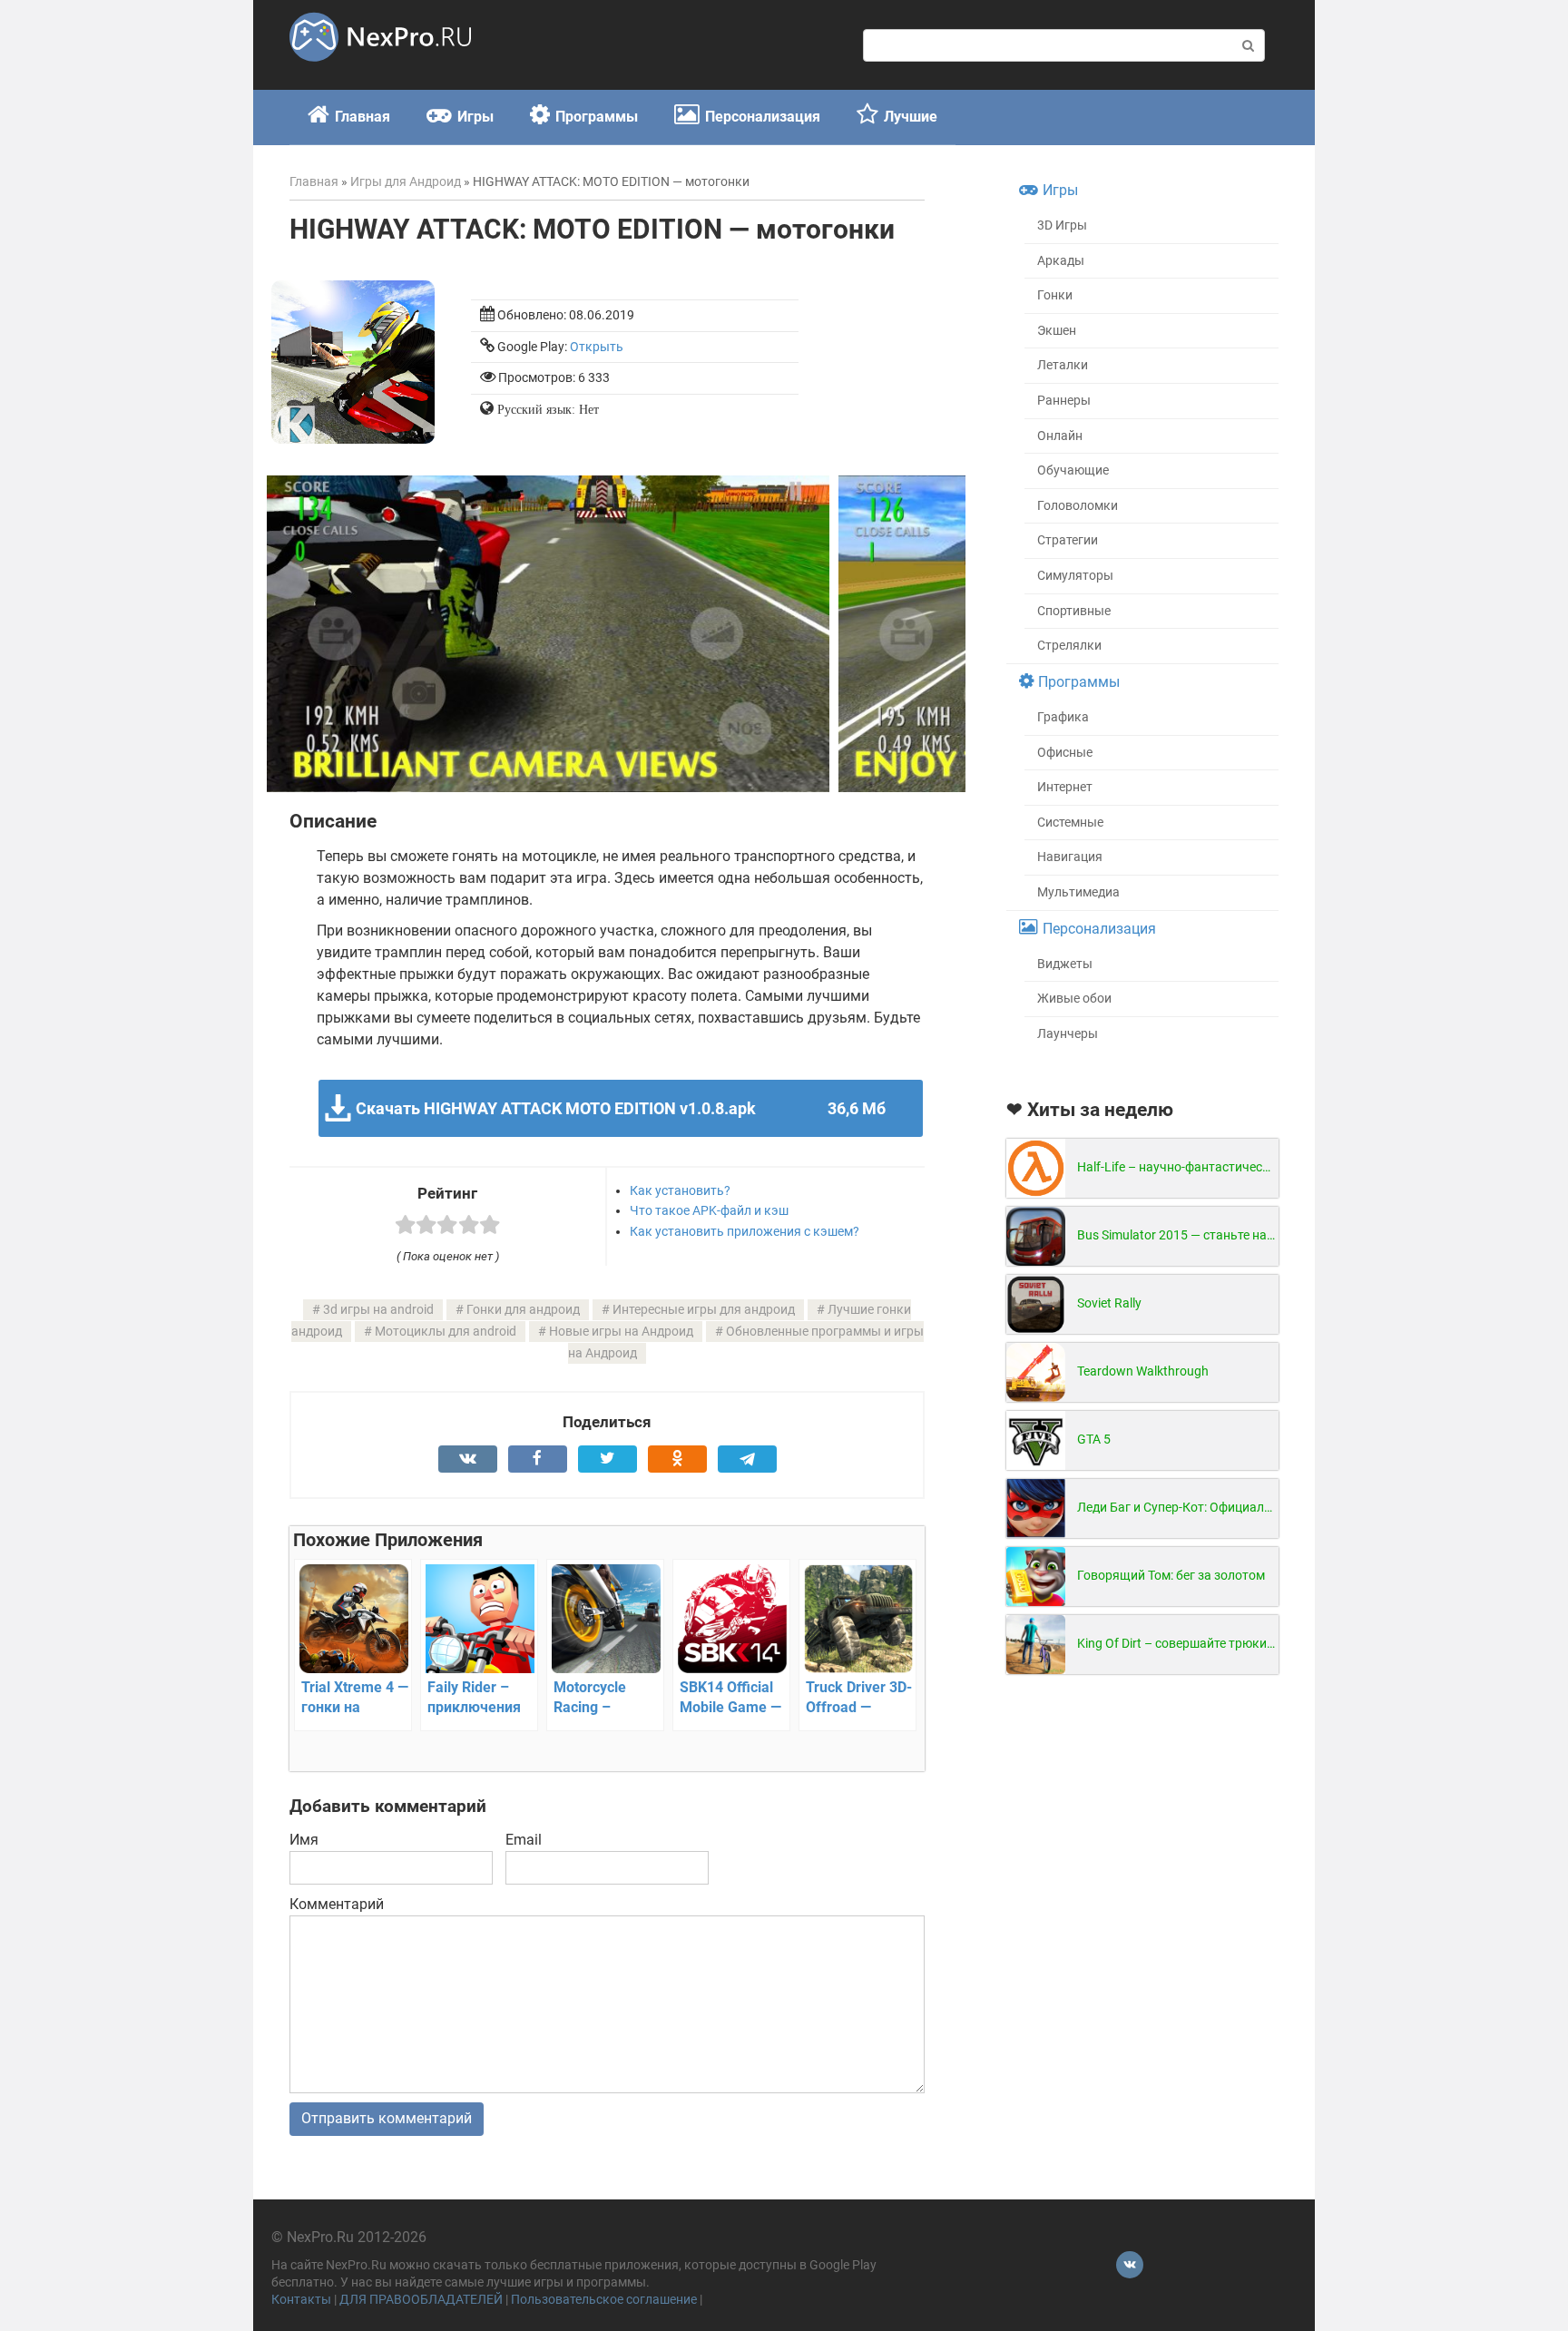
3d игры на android (378, 1310)
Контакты (301, 2300)
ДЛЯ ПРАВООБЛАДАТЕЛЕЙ (421, 2300)
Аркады (1061, 261)
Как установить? (680, 1190)
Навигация (1070, 857)
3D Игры (1062, 225)
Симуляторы (1075, 576)
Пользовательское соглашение (604, 2300)
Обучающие (1073, 470)
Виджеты (1065, 964)
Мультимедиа (1078, 892)
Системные (1070, 823)
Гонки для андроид (523, 1310)
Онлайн (1060, 436)
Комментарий (337, 1904)
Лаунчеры (1068, 1034)
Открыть (597, 347)
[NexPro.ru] (380, 69)
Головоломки (1078, 506)
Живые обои (1074, 999)
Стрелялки (1069, 646)
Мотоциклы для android (446, 1332)
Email (524, 1840)
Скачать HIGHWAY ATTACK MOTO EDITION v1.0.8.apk (620, 1108)
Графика (1063, 717)
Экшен (1057, 331)
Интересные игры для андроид (704, 1310)
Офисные (1065, 753)
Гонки (1055, 295)
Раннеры (1064, 401)
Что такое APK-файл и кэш (709, 1210)
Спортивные (1074, 611)
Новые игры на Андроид (621, 1332)
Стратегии (1068, 540)
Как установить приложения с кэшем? (745, 1231)
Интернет (1065, 787)
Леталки (1063, 365)
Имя (304, 1840)
